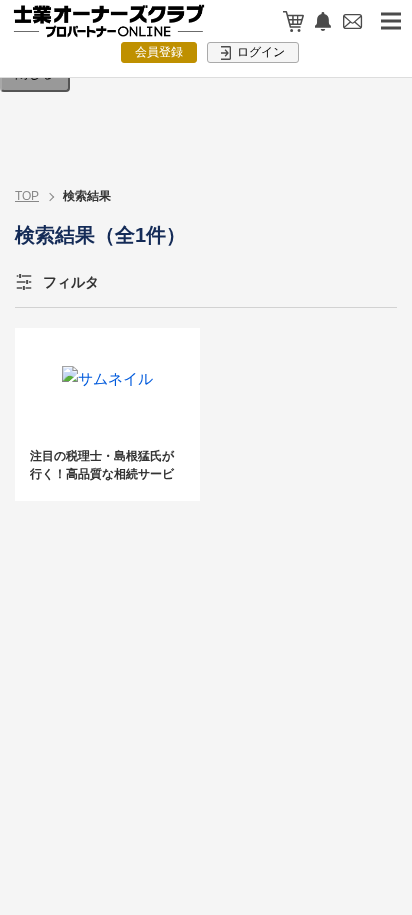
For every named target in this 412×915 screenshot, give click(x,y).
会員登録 (159, 52)
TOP (27, 196)
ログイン (259, 52)
